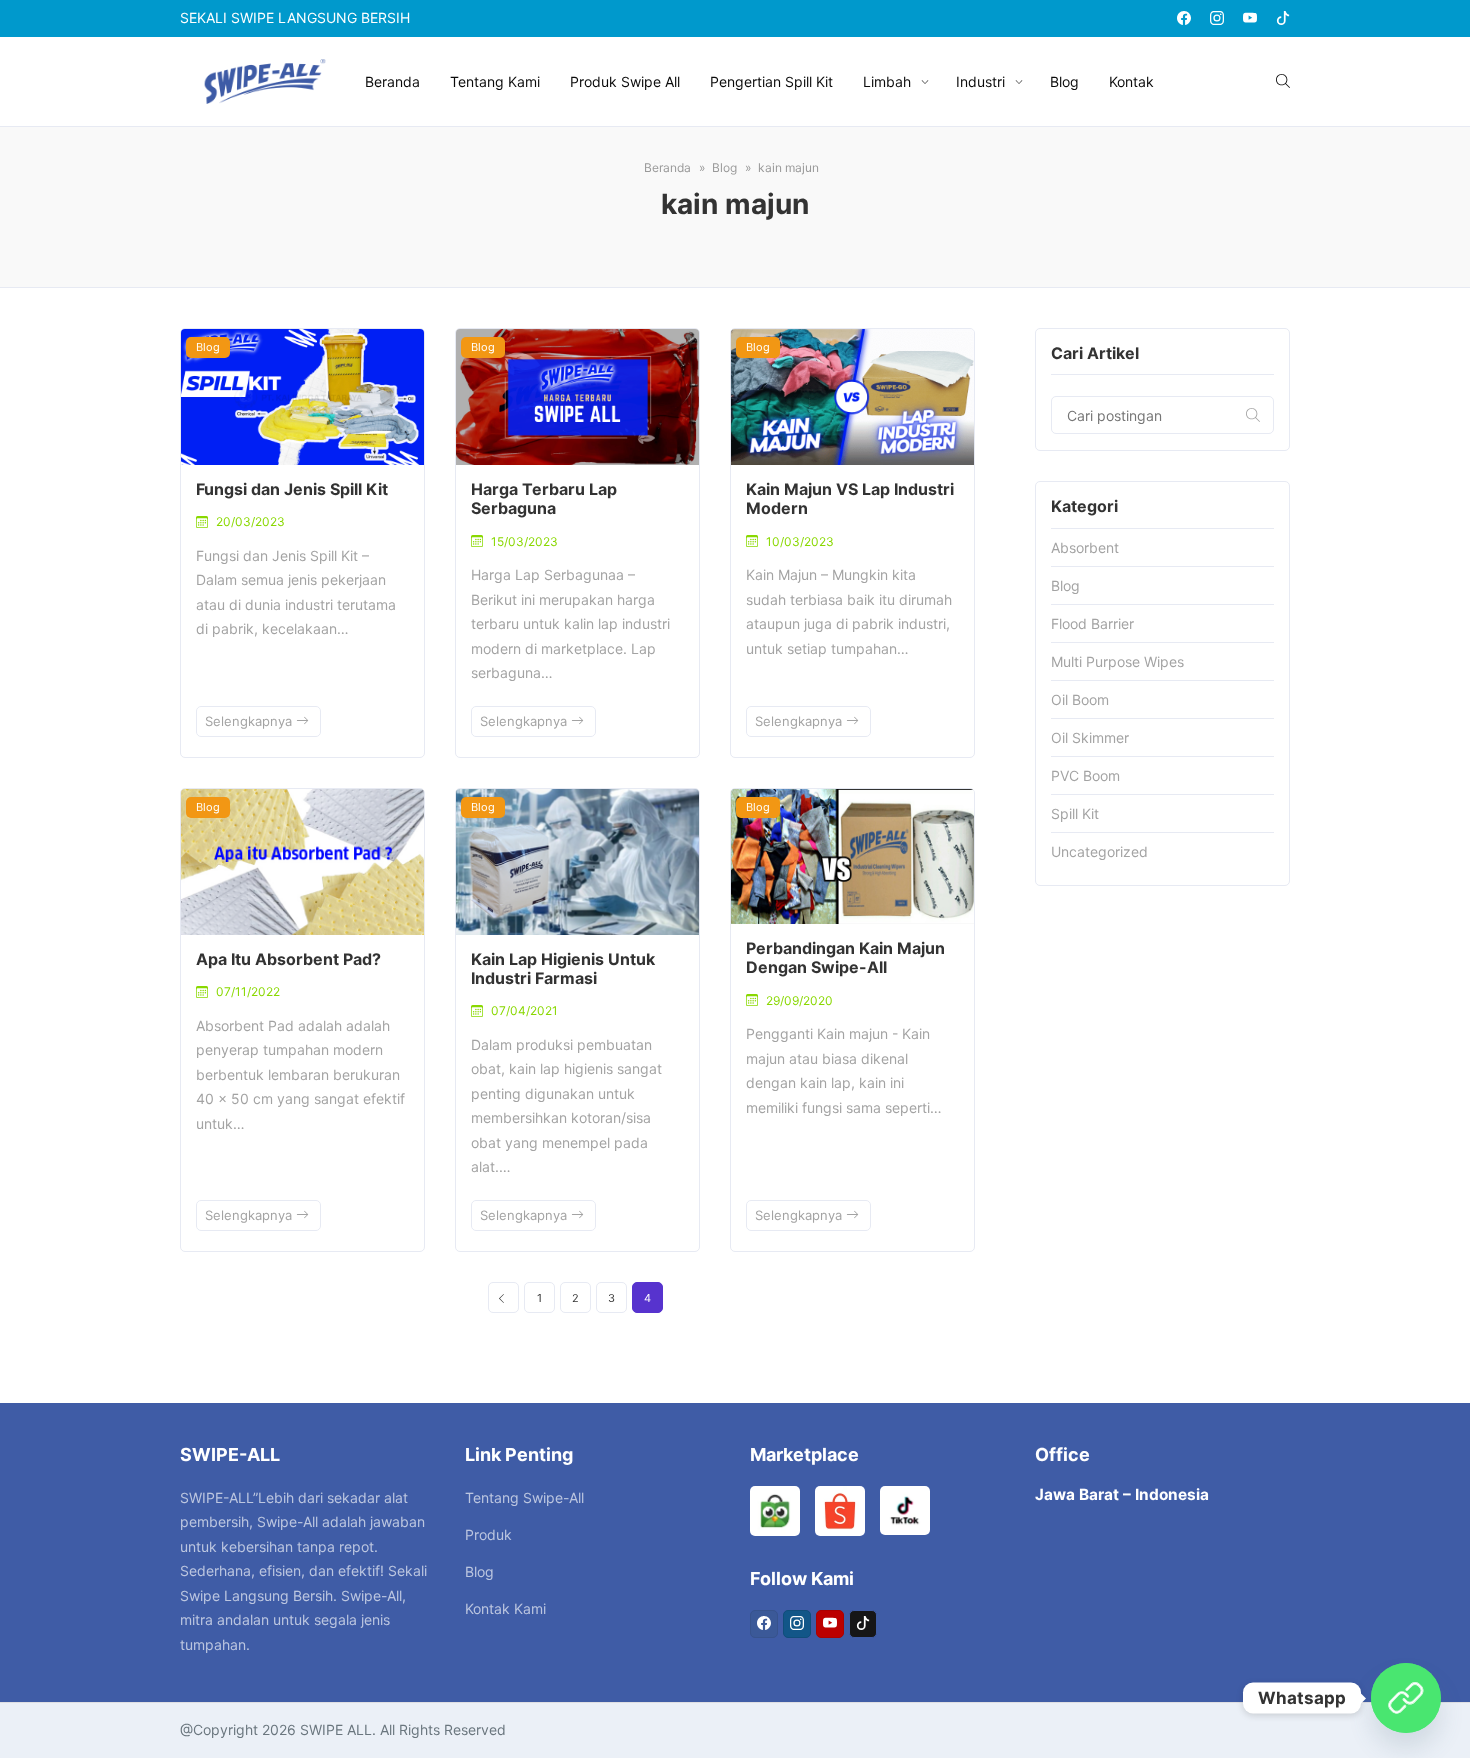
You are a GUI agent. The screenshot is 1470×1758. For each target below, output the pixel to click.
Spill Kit (1075, 813)
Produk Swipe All (625, 81)
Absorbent (1085, 547)
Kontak (1131, 81)
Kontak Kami (505, 1608)
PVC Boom (1085, 775)
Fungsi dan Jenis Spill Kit (292, 489)
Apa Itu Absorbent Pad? (288, 959)
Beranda (392, 81)
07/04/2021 (524, 1010)
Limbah (887, 81)
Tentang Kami (495, 81)
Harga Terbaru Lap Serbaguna (544, 498)
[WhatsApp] (1406, 1698)
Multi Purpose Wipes (1117, 661)
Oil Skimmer (1090, 737)
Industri (980, 81)
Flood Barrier (1092, 623)
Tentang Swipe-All (524, 1497)
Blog (1064, 81)
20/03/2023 (250, 521)
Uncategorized (1099, 851)
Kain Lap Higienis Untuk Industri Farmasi (563, 968)
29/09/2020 (799, 1000)
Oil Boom (1080, 699)
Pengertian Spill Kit (771, 81)
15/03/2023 (524, 541)
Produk (488, 1534)
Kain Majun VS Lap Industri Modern (850, 498)
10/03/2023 (800, 541)
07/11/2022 (248, 991)
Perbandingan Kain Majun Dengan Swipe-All (845, 957)
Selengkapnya (250, 721)
